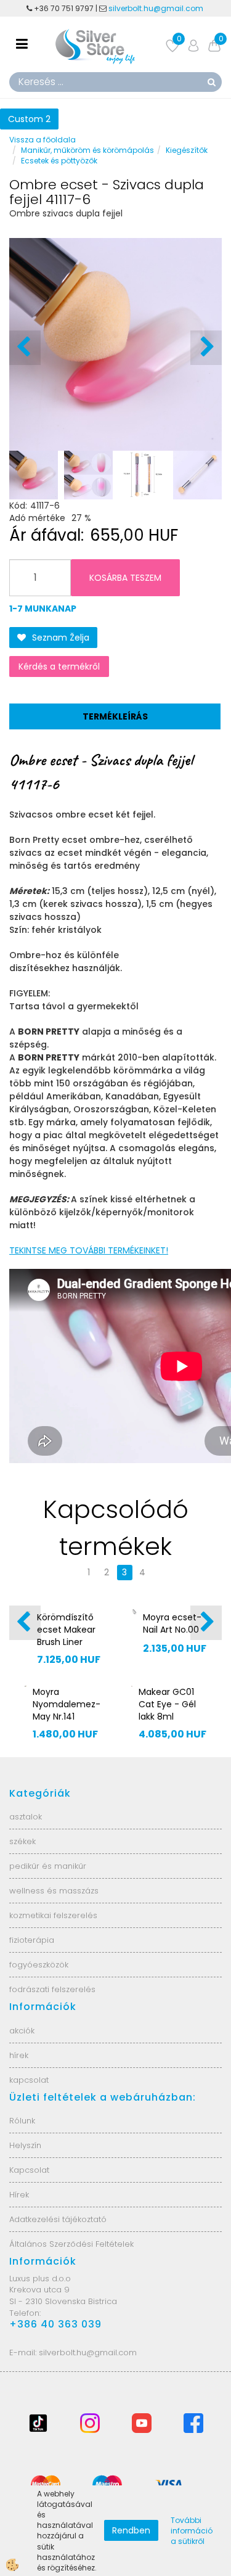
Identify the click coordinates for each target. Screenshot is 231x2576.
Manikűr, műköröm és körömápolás (87, 150)
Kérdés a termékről (59, 667)
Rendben (131, 2530)
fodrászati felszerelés (52, 1989)
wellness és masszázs (54, 1891)
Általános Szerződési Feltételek (71, 2244)
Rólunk (22, 2121)
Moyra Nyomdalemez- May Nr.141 (67, 1704)
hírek (19, 2055)
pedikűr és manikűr (48, 1866)
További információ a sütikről (192, 2531)
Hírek (19, 2195)
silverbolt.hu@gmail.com (157, 8)
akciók (22, 2031)
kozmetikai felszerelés (53, 1915)
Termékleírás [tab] (115, 716)
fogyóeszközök (39, 1965)
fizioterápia (32, 1940)
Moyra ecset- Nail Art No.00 (172, 1623)
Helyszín (25, 2145)
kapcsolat (29, 2080)
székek (22, 1841)
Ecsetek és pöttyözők (59, 161)
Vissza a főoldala (43, 140)
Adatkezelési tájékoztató (58, 2219)
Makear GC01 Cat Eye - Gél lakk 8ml (167, 1704)
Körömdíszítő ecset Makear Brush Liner (66, 1630)
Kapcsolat (29, 2170)
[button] (206, 348)
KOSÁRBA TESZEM (125, 578)
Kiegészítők (187, 150)
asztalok (26, 1817)
